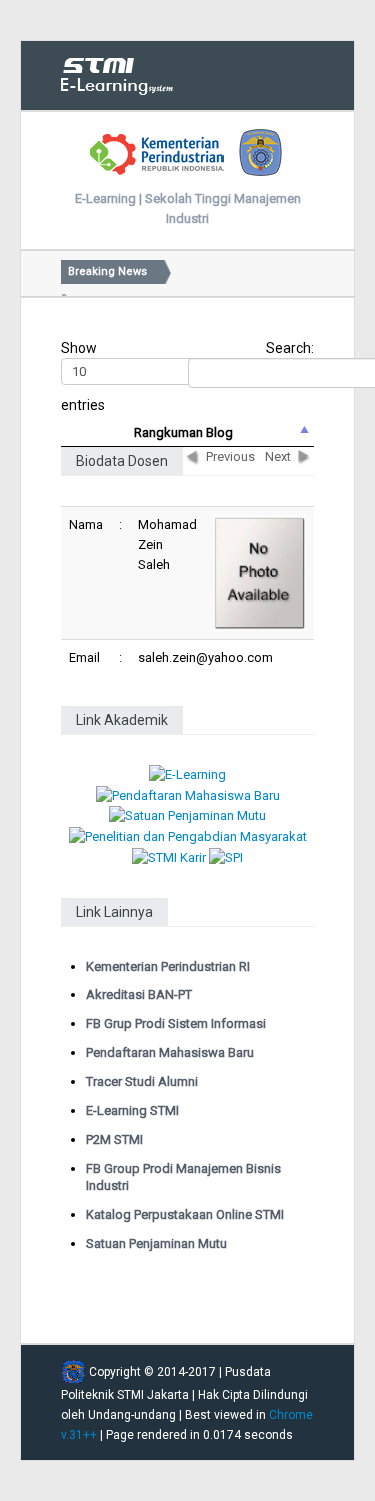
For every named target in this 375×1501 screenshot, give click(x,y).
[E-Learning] (187, 774)
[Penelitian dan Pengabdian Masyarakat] (188, 835)
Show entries (83, 376)
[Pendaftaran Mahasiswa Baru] (188, 794)
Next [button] (278, 456)
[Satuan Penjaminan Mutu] (187, 815)
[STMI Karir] (169, 856)
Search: (290, 348)
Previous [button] (230, 456)
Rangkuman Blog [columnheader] (183, 432)
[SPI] (226, 856)
